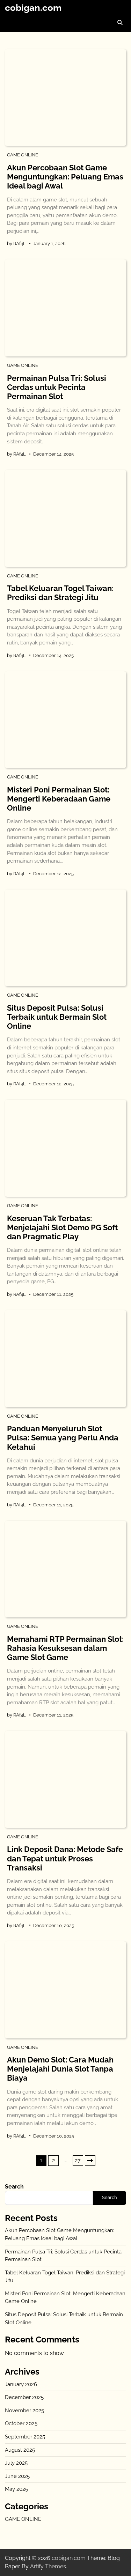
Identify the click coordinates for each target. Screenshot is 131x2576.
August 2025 (20, 2450)
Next (90, 2161)
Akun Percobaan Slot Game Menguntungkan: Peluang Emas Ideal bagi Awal (65, 177)
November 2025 (24, 2411)
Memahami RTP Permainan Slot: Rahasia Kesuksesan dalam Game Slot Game (65, 1648)
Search (14, 2187)
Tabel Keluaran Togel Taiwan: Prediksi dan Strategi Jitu (60, 593)
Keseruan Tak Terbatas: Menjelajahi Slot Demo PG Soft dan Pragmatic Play (62, 1228)
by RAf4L (16, 243)
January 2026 (21, 2384)
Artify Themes (48, 2566)
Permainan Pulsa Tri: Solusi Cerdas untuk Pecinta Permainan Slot (57, 387)
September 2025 (25, 2437)
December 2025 (24, 2397)
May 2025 (16, 2489)
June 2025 (17, 2476)
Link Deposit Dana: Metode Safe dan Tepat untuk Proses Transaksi (65, 1858)
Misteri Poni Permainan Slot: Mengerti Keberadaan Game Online (59, 799)
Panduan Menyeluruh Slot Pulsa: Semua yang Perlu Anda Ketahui (63, 1438)
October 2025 (21, 2423)
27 (78, 2160)
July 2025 (16, 2463)
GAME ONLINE (23, 155)
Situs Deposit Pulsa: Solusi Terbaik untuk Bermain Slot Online (57, 1017)
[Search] (120, 23)
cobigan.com (33, 8)
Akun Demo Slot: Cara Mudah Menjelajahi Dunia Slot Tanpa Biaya (60, 2069)
